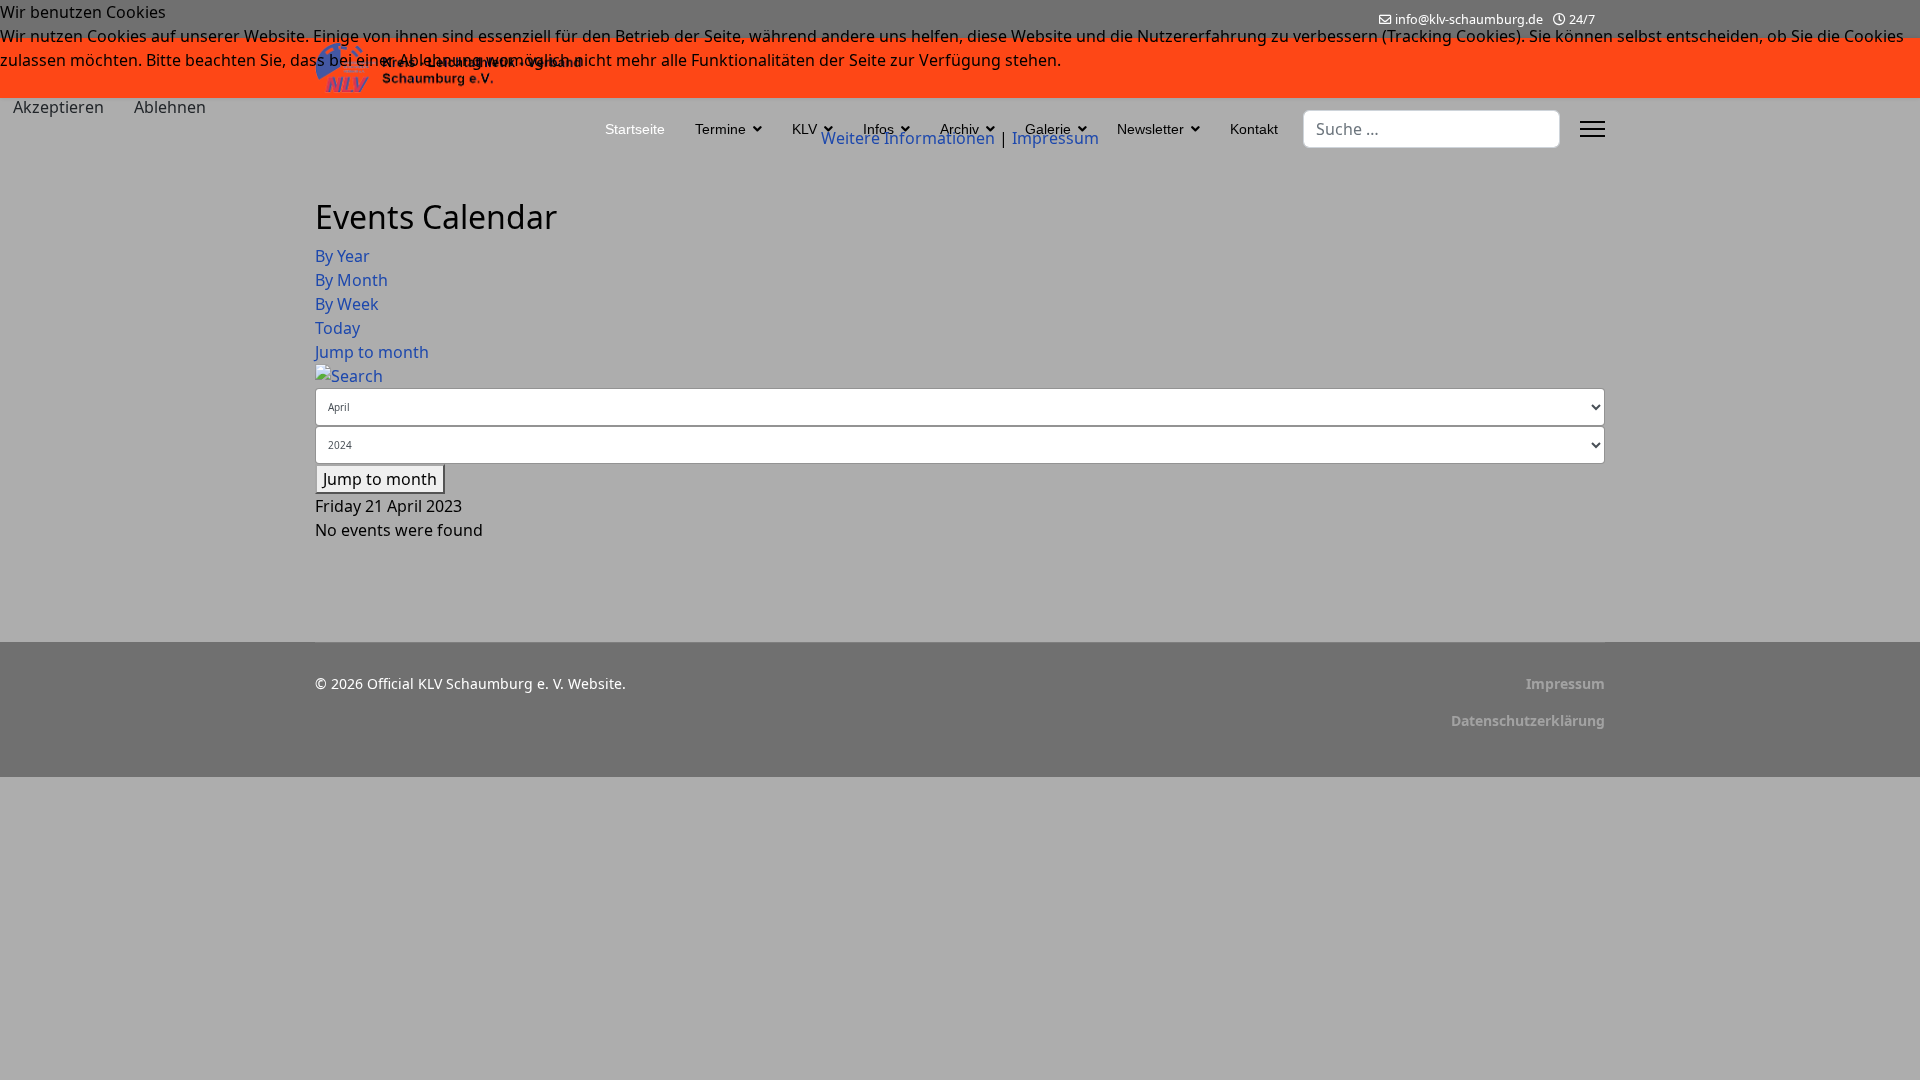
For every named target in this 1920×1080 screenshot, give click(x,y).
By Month (351, 280)
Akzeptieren (58, 107)
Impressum (1565, 683)
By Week (347, 304)
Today (337, 328)
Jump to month (372, 352)
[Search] (960, 376)
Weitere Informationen (908, 138)
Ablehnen (170, 107)
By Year (342, 256)
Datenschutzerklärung (1528, 720)
